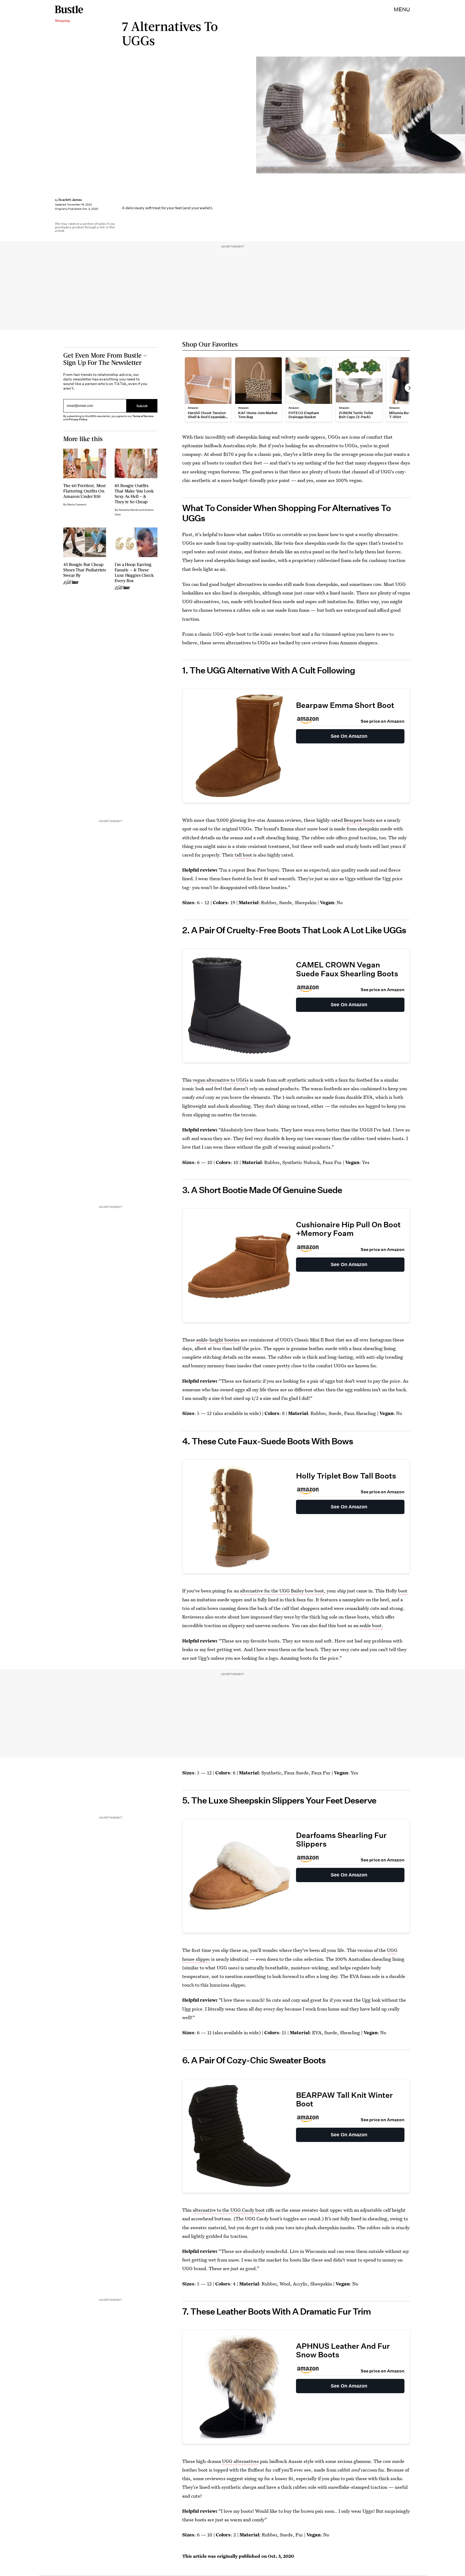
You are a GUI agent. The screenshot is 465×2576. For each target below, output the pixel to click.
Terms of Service (143, 416)
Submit (142, 406)
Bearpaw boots (359, 820)
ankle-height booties (218, 1340)
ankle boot (371, 1625)
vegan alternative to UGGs (221, 1080)
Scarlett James (70, 200)
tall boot (243, 855)
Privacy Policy (78, 419)
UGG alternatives (240, 2461)
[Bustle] (69, 9)
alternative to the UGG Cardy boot (229, 2210)
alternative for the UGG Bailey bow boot (282, 1591)
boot (403, 1591)
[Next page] (409, 388)
